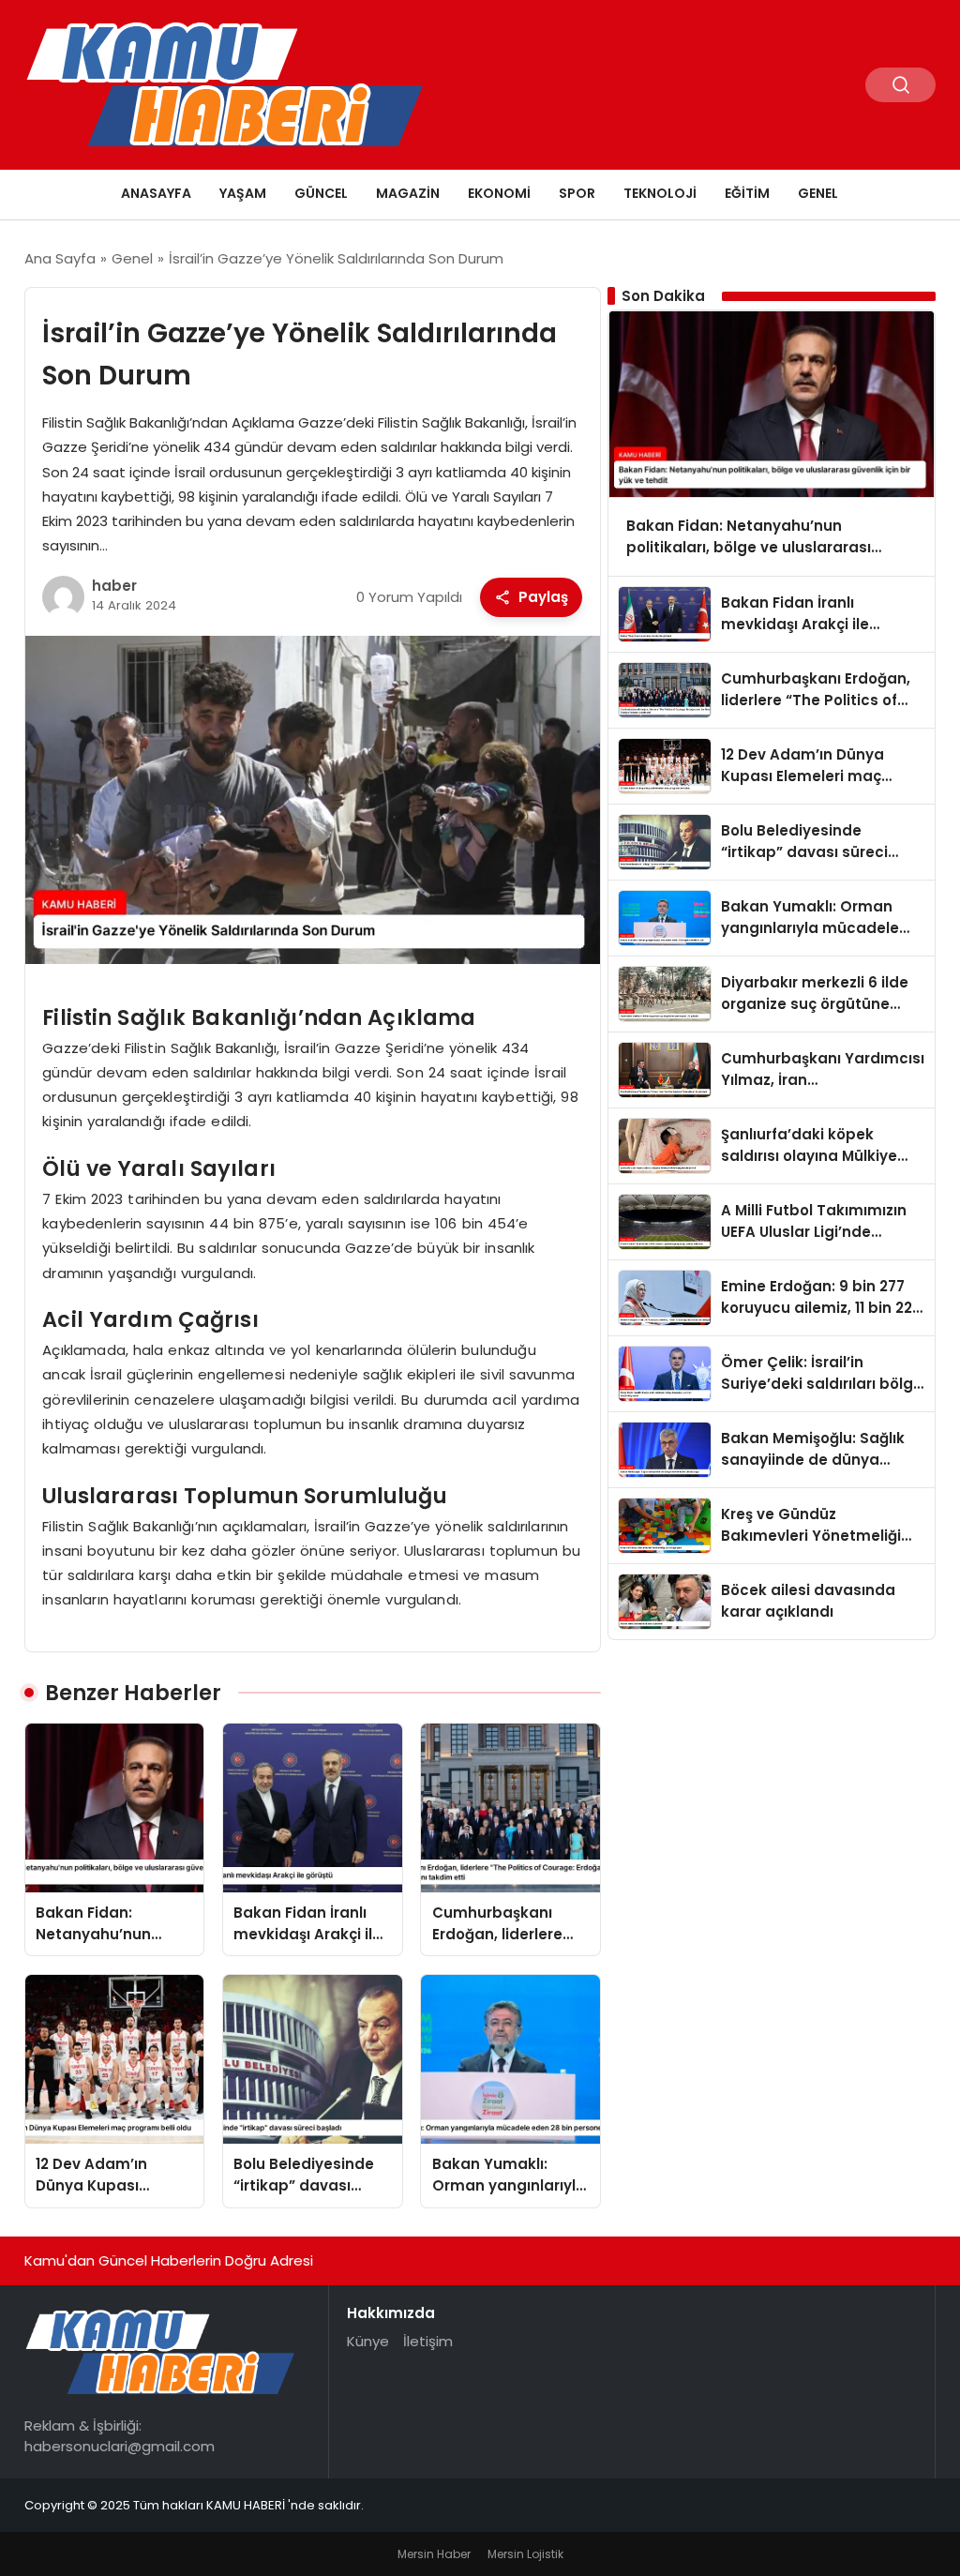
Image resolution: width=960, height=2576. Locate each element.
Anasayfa (156, 193)
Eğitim (747, 193)
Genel (818, 193)
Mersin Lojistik (525, 2554)
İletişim (428, 2341)
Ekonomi (499, 193)
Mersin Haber (434, 2554)
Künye (368, 2341)
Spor (577, 193)
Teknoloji (660, 193)
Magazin (408, 193)
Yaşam (243, 193)
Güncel (321, 193)
